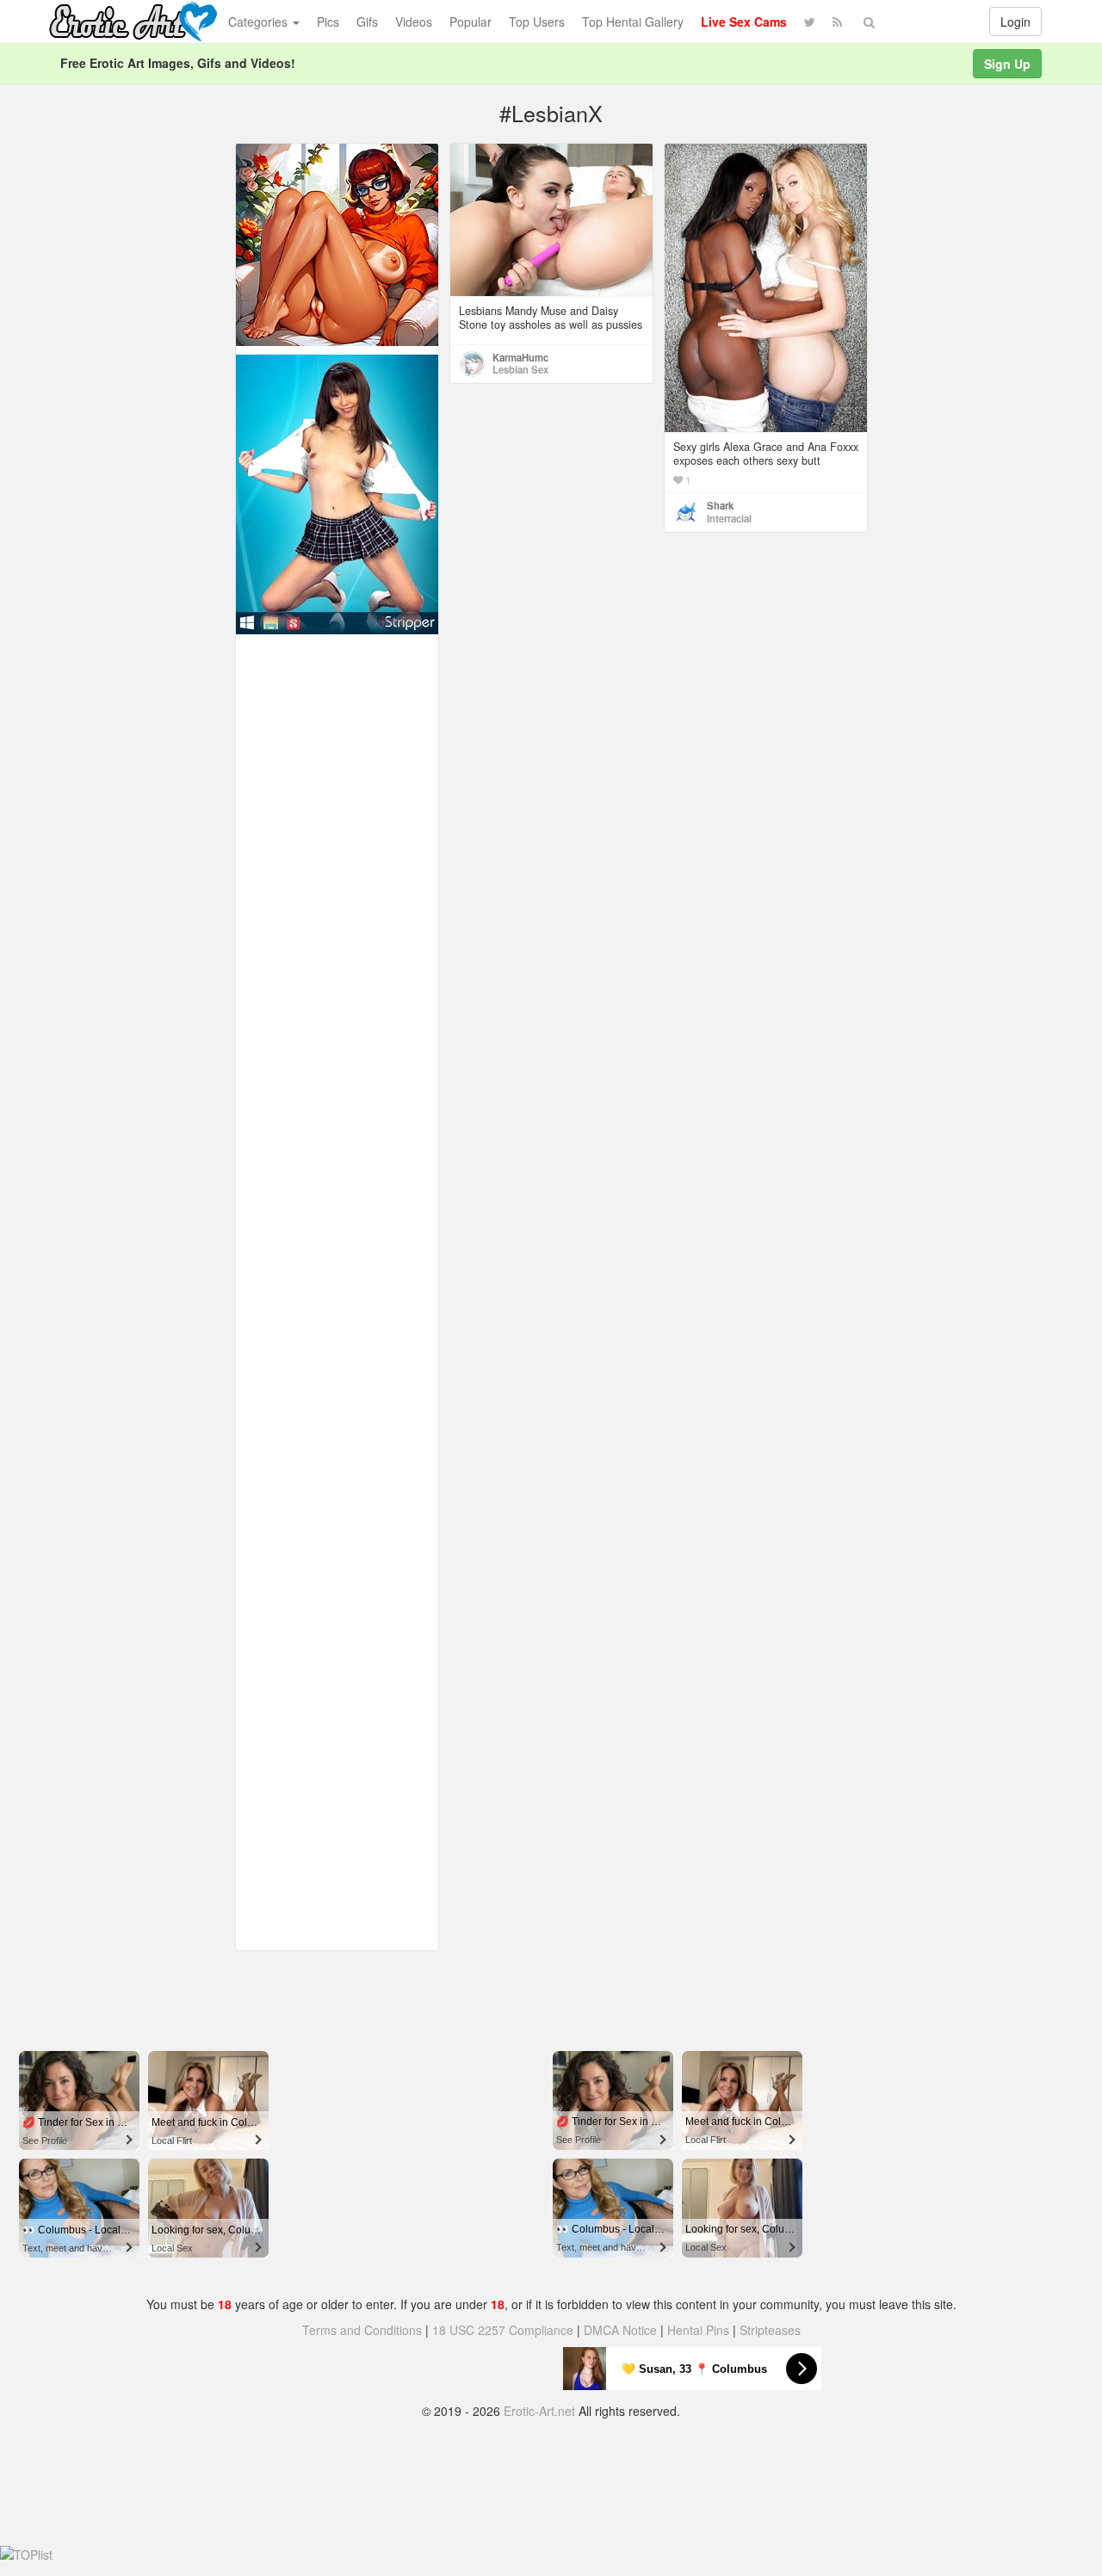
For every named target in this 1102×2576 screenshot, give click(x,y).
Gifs (367, 22)
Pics (328, 22)
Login (1015, 22)
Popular (471, 22)
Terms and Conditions (362, 2330)
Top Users (537, 22)
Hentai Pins (698, 2330)
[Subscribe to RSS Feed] (837, 22)
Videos (414, 22)
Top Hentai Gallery (633, 22)
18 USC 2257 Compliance (503, 2330)
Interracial (729, 518)
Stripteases (770, 2330)
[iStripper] (337, 492)
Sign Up (1007, 64)
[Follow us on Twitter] (810, 22)
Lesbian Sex (520, 369)
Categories (260, 22)
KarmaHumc (520, 357)
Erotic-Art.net (539, 2411)
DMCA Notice (620, 2330)
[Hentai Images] (337, 243)
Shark (720, 505)
